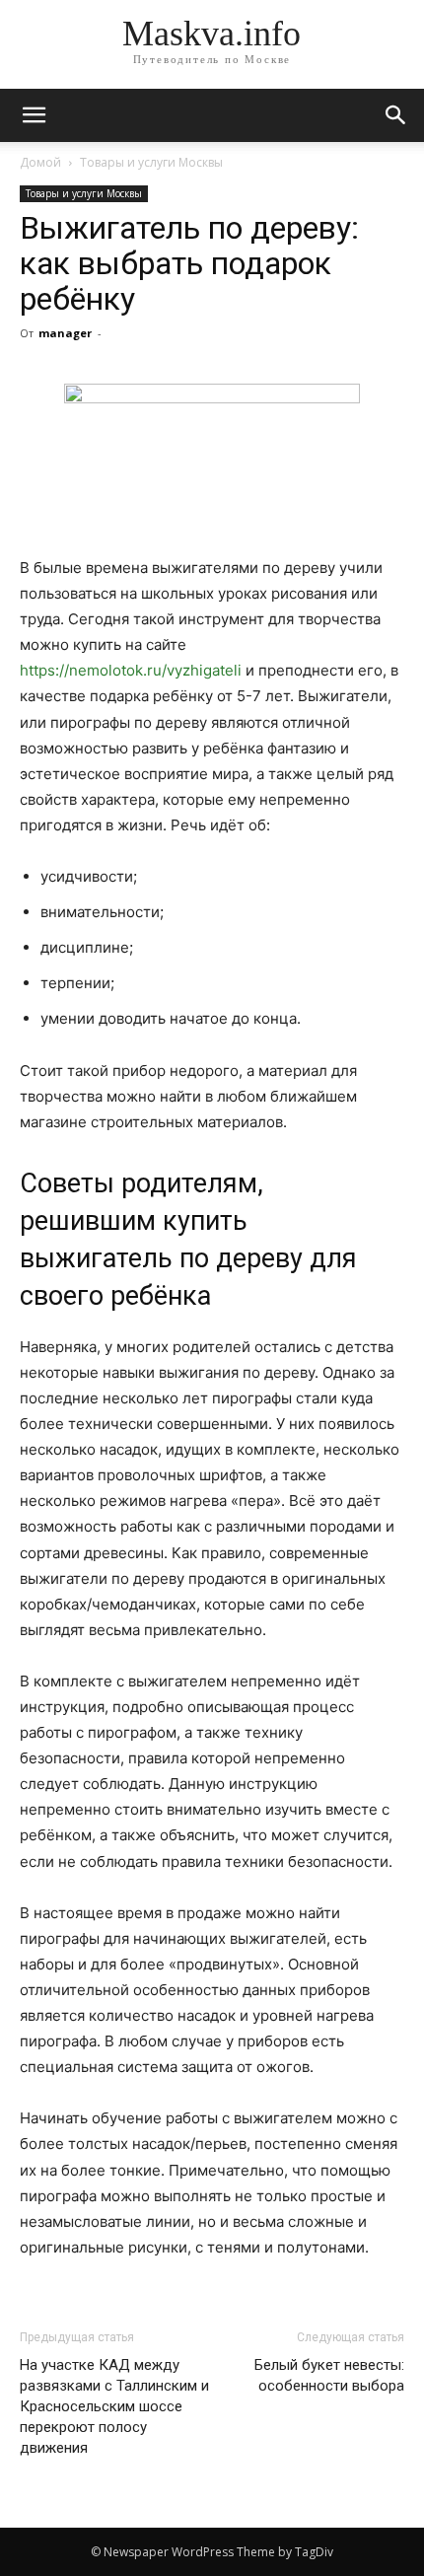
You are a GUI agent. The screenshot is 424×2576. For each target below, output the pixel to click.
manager (65, 333)
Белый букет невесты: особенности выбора (329, 2375)
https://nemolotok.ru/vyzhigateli (131, 670)
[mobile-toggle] (34, 115)
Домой (40, 162)
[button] (396, 115)
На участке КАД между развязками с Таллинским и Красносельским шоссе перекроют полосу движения (114, 2406)
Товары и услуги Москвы (151, 162)
